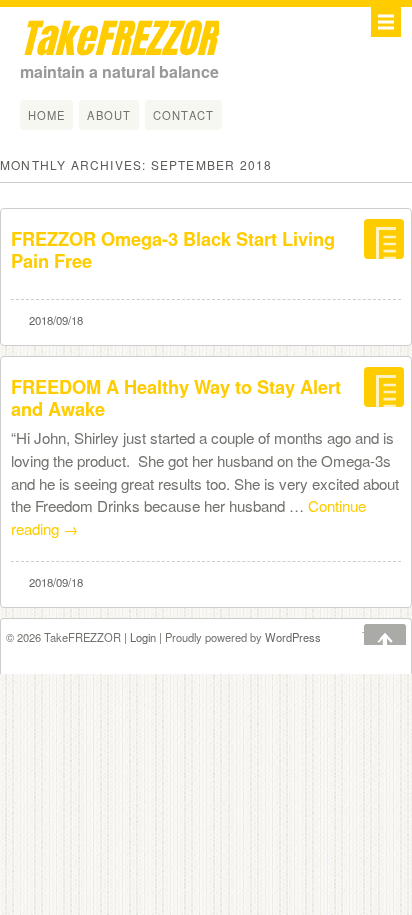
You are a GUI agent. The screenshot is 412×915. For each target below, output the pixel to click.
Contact (183, 115)
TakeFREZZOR (117, 38)
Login (143, 637)
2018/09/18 (56, 320)
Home (46, 115)
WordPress (293, 637)
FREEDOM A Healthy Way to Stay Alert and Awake (176, 397)
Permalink (384, 243)
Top (371, 636)
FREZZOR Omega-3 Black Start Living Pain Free (173, 249)
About (109, 115)
